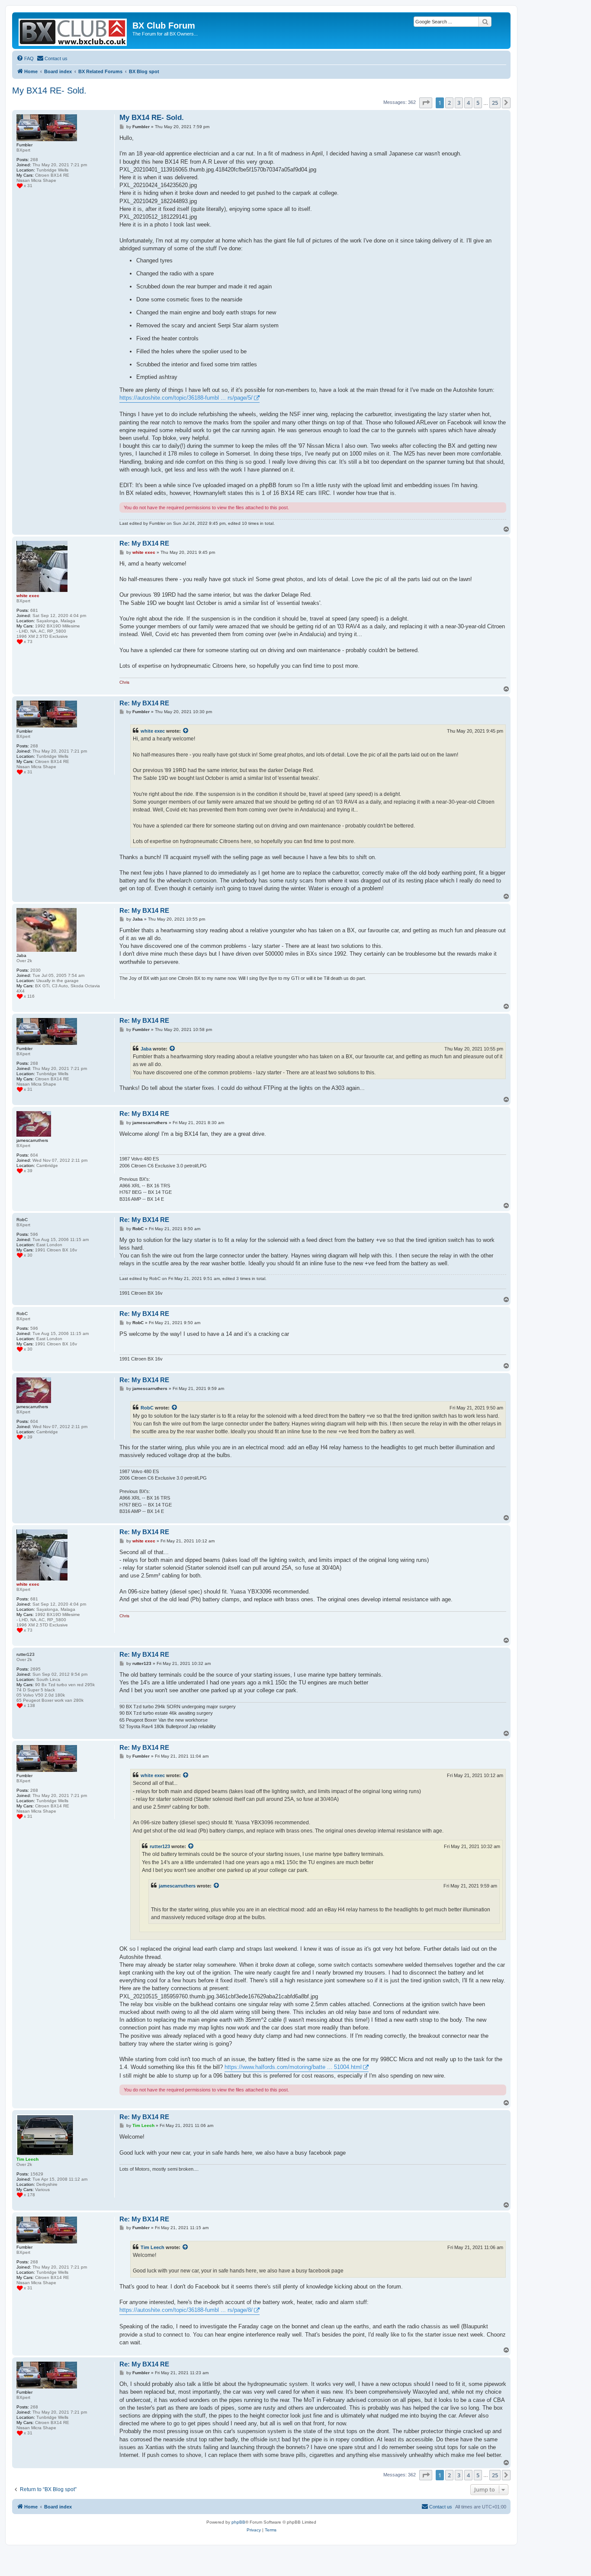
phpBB (238, 2522)
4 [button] (468, 103)
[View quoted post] (186, 731)
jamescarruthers (177, 1886)
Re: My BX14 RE (144, 543)
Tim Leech (153, 2247)
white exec (153, 731)
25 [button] (495, 103)
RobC (147, 1408)
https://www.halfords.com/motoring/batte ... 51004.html (293, 2067)
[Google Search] (485, 22)
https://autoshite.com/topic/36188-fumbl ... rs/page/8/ (186, 2310)
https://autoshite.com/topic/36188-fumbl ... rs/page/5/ (186, 398)
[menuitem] (25, 58)
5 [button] (478, 103)
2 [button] (449, 103)
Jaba (146, 1049)
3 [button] (459, 103)
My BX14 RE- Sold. (49, 90)
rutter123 (160, 1846)
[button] (426, 103)
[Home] (73, 31)
